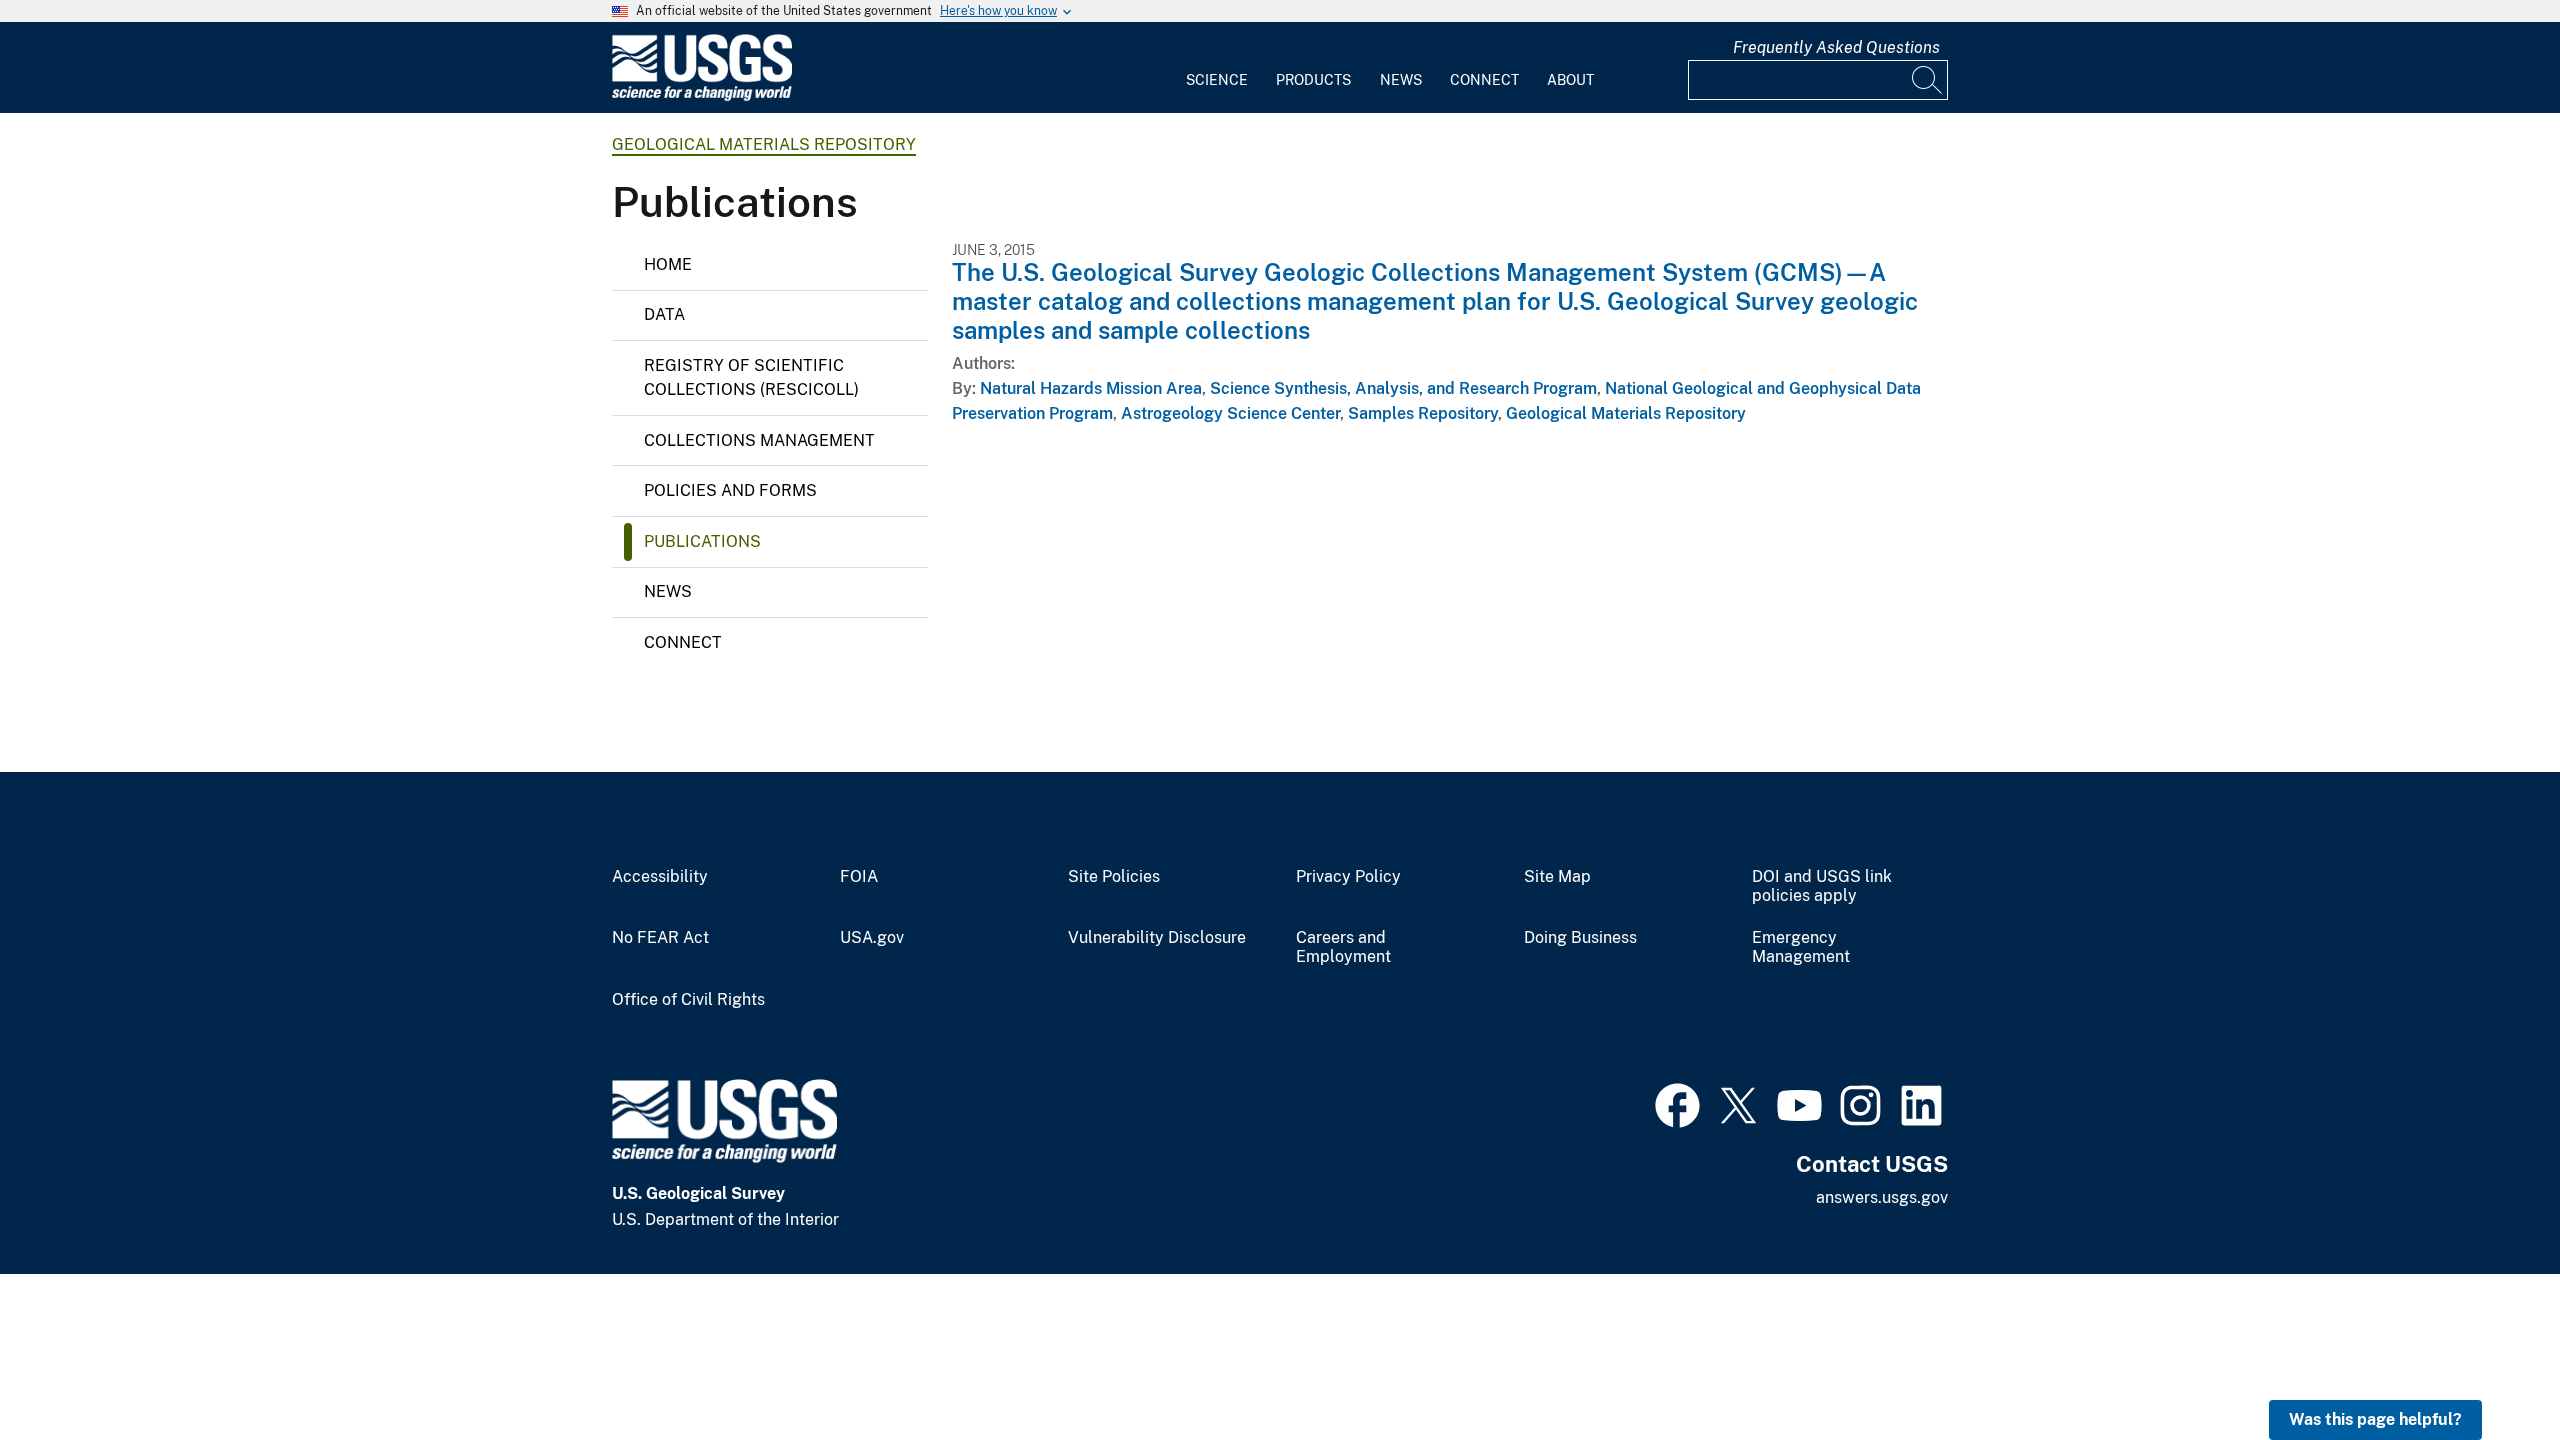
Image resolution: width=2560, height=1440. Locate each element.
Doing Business (1580, 938)
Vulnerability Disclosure (1157, 938)
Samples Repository (1423, 413)
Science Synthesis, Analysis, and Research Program (1403, 388)
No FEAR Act (660, 938)
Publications (702, 541)
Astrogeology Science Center (1230, 413)
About (1570, 80)
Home (668, 264)
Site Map (1557, 877)
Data (664, 314)
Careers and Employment (1343, 947)
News (1401, 80)
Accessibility (660, 877)
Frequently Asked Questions (1836, 47)
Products (1313, 80)
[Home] (702, 96)
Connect (1484, 80)
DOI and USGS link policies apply (1822, 886)
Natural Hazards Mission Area (1091, 388)
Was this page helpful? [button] (2375, 1419)
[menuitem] (1217, 68)
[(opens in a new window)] (1677, 1103)
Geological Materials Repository (764, 144)
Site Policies (1114, 877)
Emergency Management (1801, 947)
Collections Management (759, 440)
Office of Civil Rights (688, 1000)
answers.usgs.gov (1882, 1197)
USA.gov (872, 938)
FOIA (859, 877)
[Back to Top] (2487, 1367)
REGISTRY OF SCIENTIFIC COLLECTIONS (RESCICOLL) (751, 377)
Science (1217, 80)
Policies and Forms (730, 490)
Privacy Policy (1348, 877)
